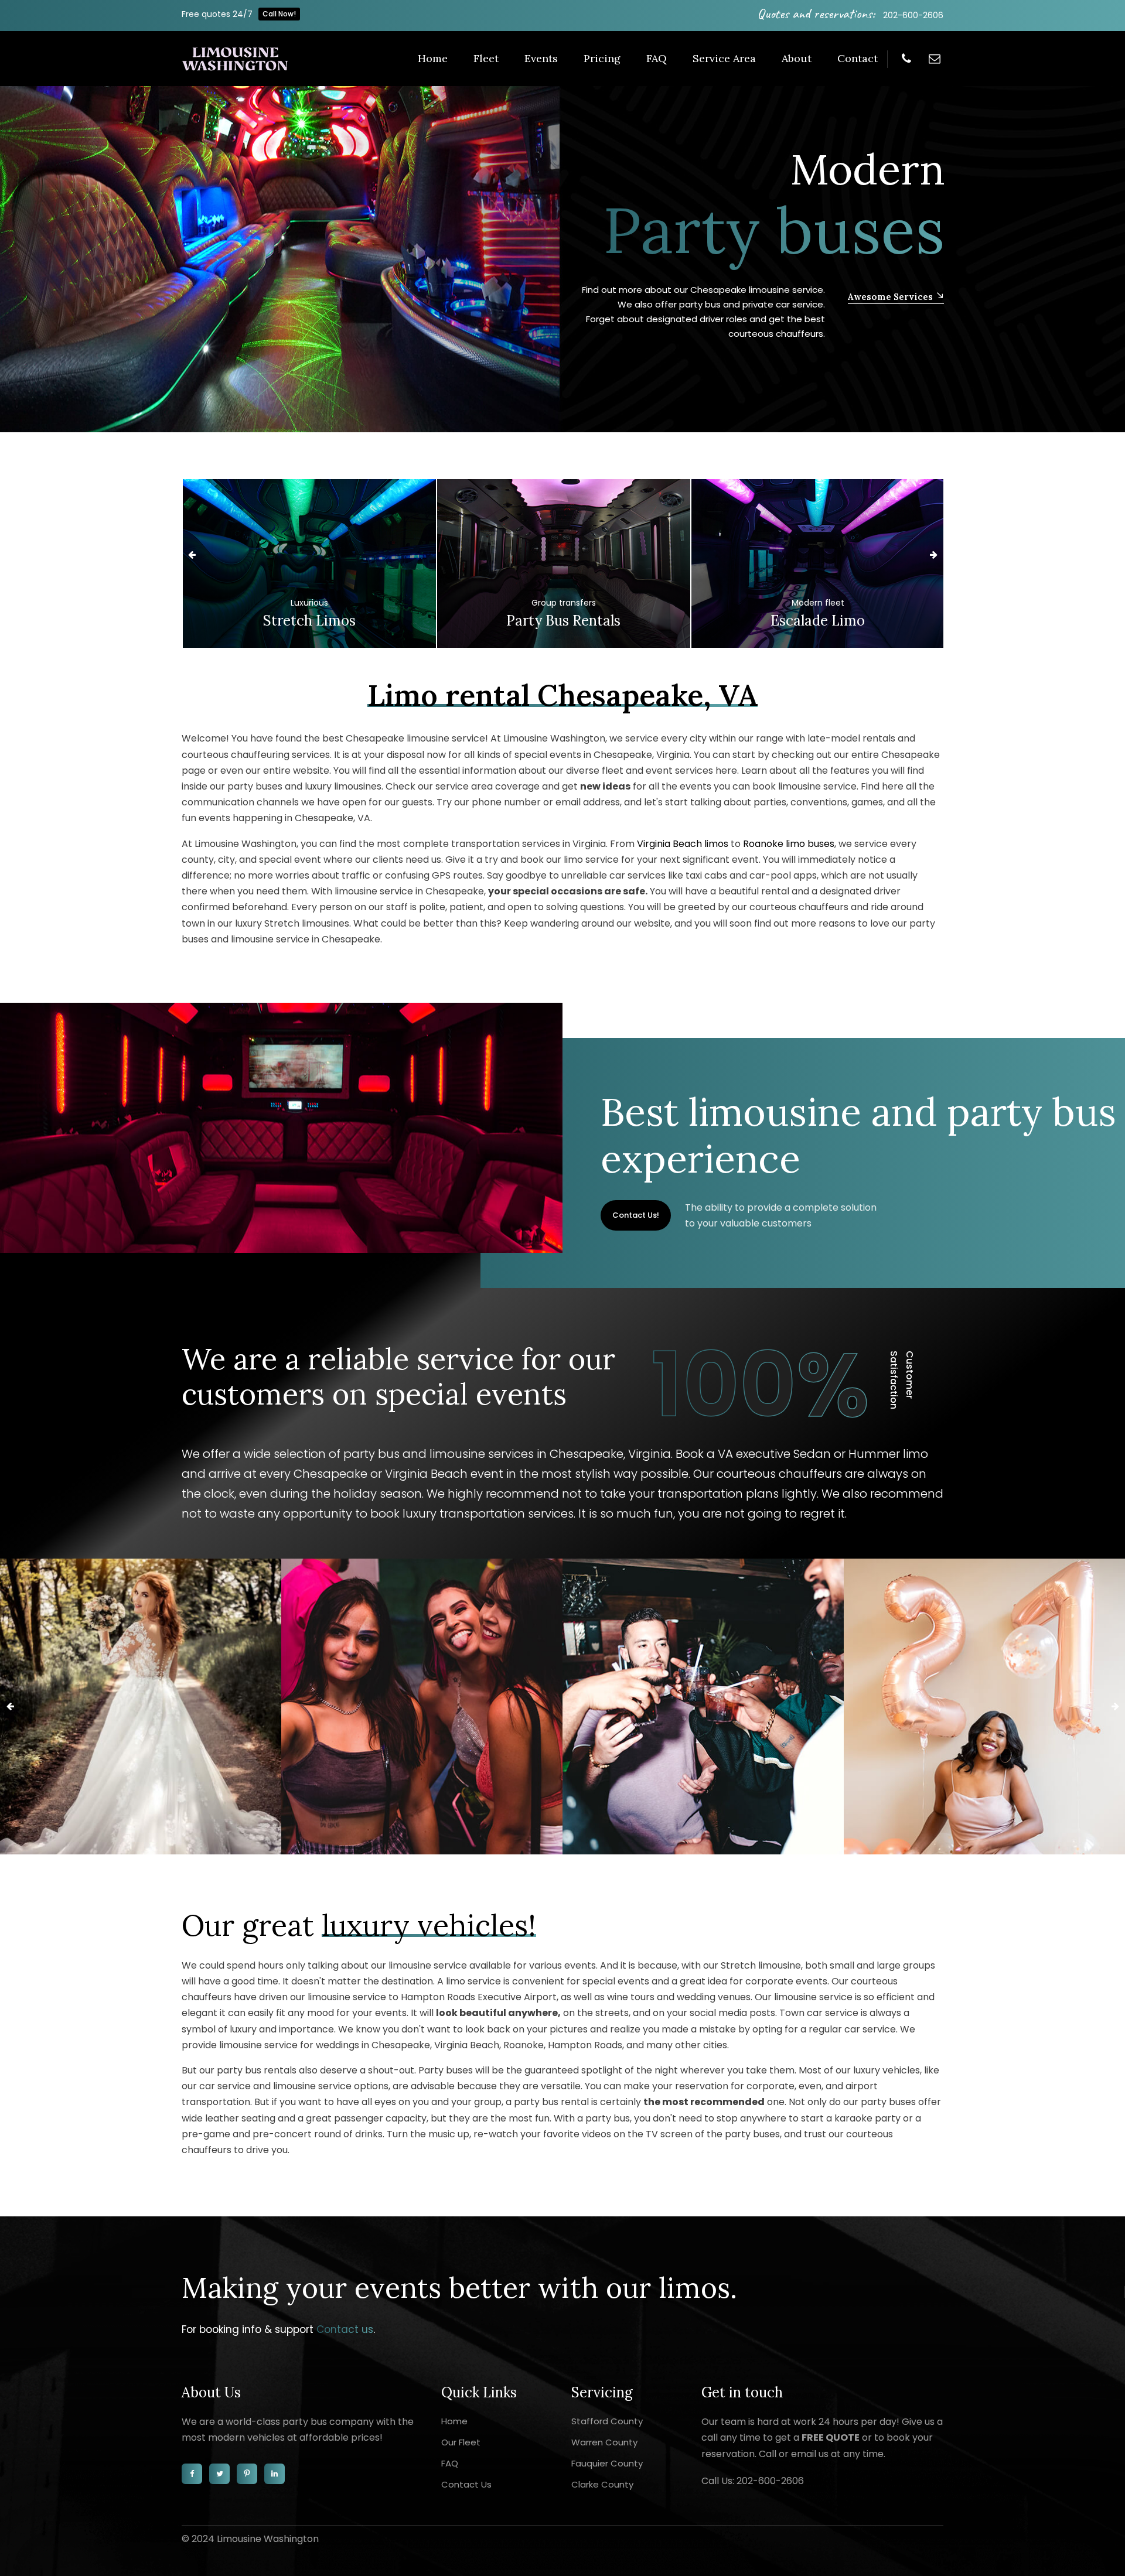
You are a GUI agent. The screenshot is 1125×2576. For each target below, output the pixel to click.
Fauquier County (607, 2463)
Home (433, 58)
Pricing (602, 58)
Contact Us (466, 2484)
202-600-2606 (913, 15)
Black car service (818, 621)
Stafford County (607, 2421)
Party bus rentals (309, 621)
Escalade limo (563, 621)
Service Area (724, 58)
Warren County (604, 2442)
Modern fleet (564, 603)
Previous (192, 555)
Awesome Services (224, 297)
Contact (858, 58)
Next (933, 555)
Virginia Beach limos (683, 844)
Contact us (345, 2329)
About (797, 58)
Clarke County (602, 2484)
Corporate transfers (818, 603)
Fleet (486, 58)
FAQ (657, 58)
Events (541, 58)
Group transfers (309, 603)
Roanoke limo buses (789, 844)
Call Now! (279, 14)
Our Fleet (461, 2442)
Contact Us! (636, 1215)
